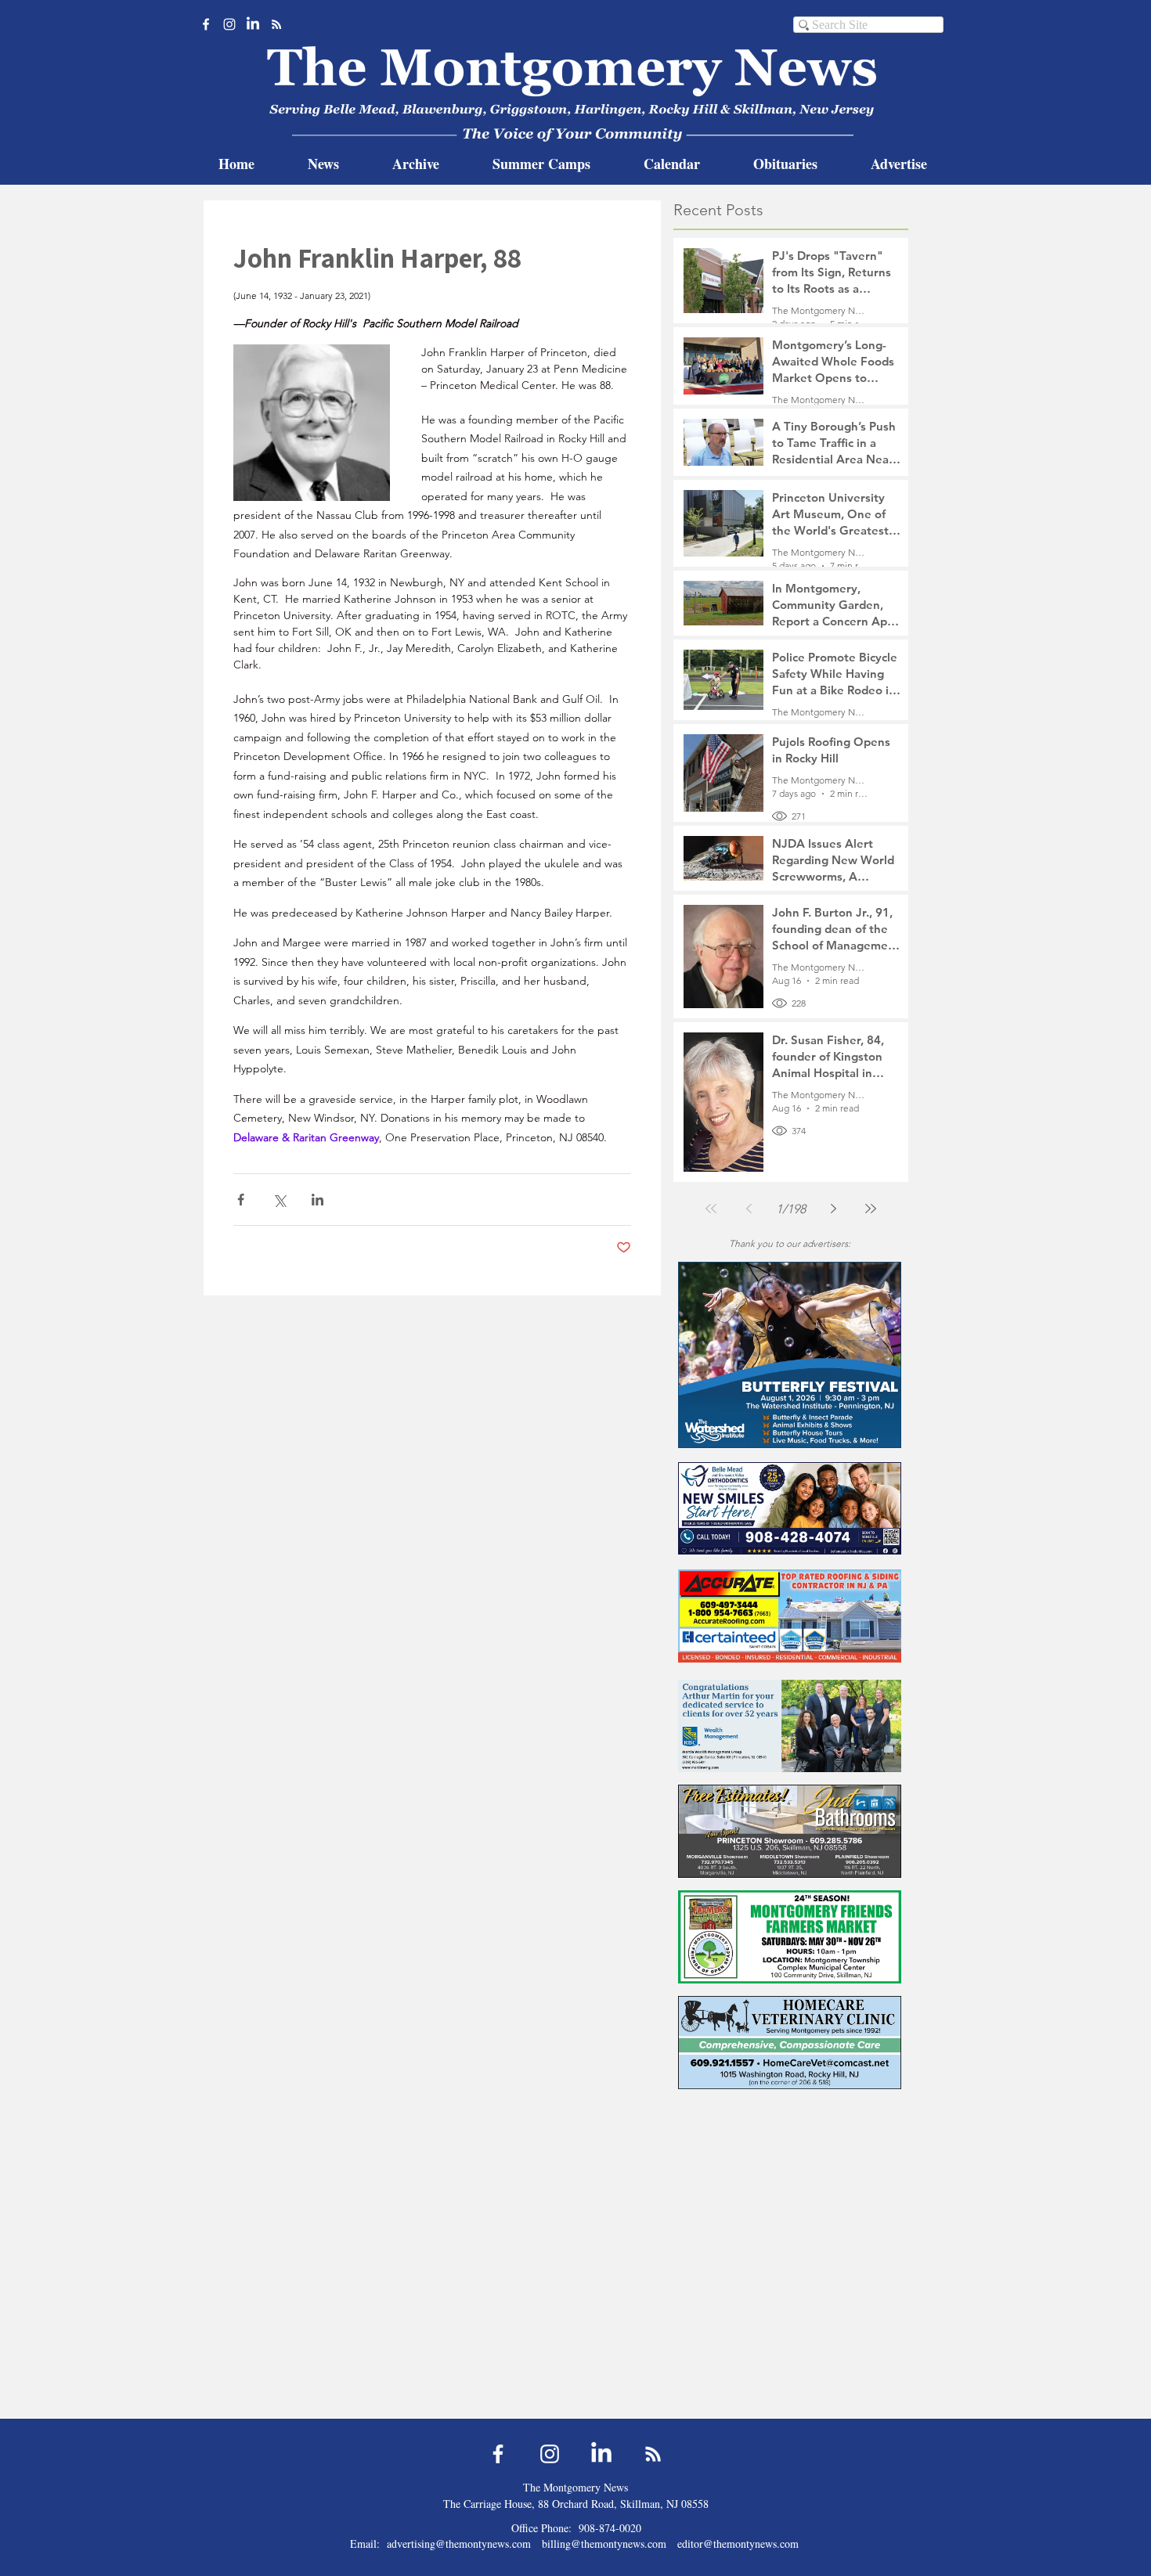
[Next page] (833, 1209)
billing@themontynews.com (604, 2544)
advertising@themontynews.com (459, 2544)
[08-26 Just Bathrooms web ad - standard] (790, 1831)
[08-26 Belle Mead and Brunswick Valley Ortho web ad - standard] (790, 1508)
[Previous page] (749, 1209)
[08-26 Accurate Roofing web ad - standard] (790, 1616)
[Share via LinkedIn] (318, 1200)
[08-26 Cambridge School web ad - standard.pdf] (790, 2255)
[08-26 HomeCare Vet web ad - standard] (790, 2043)
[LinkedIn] (253, 24)
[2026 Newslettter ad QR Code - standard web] (790, 2363)
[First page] (711, 1209)
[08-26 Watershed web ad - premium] (790, 1355)
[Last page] (871, 1209)
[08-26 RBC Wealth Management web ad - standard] (790, 1726)
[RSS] (276, 24)
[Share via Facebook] (241, 1200)
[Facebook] (206, 24)
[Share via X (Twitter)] (279, 1200)
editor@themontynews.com (738, 2544)
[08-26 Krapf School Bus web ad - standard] (790, 2148)
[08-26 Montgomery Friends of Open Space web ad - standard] (790, 1937)
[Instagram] (229, 24)
